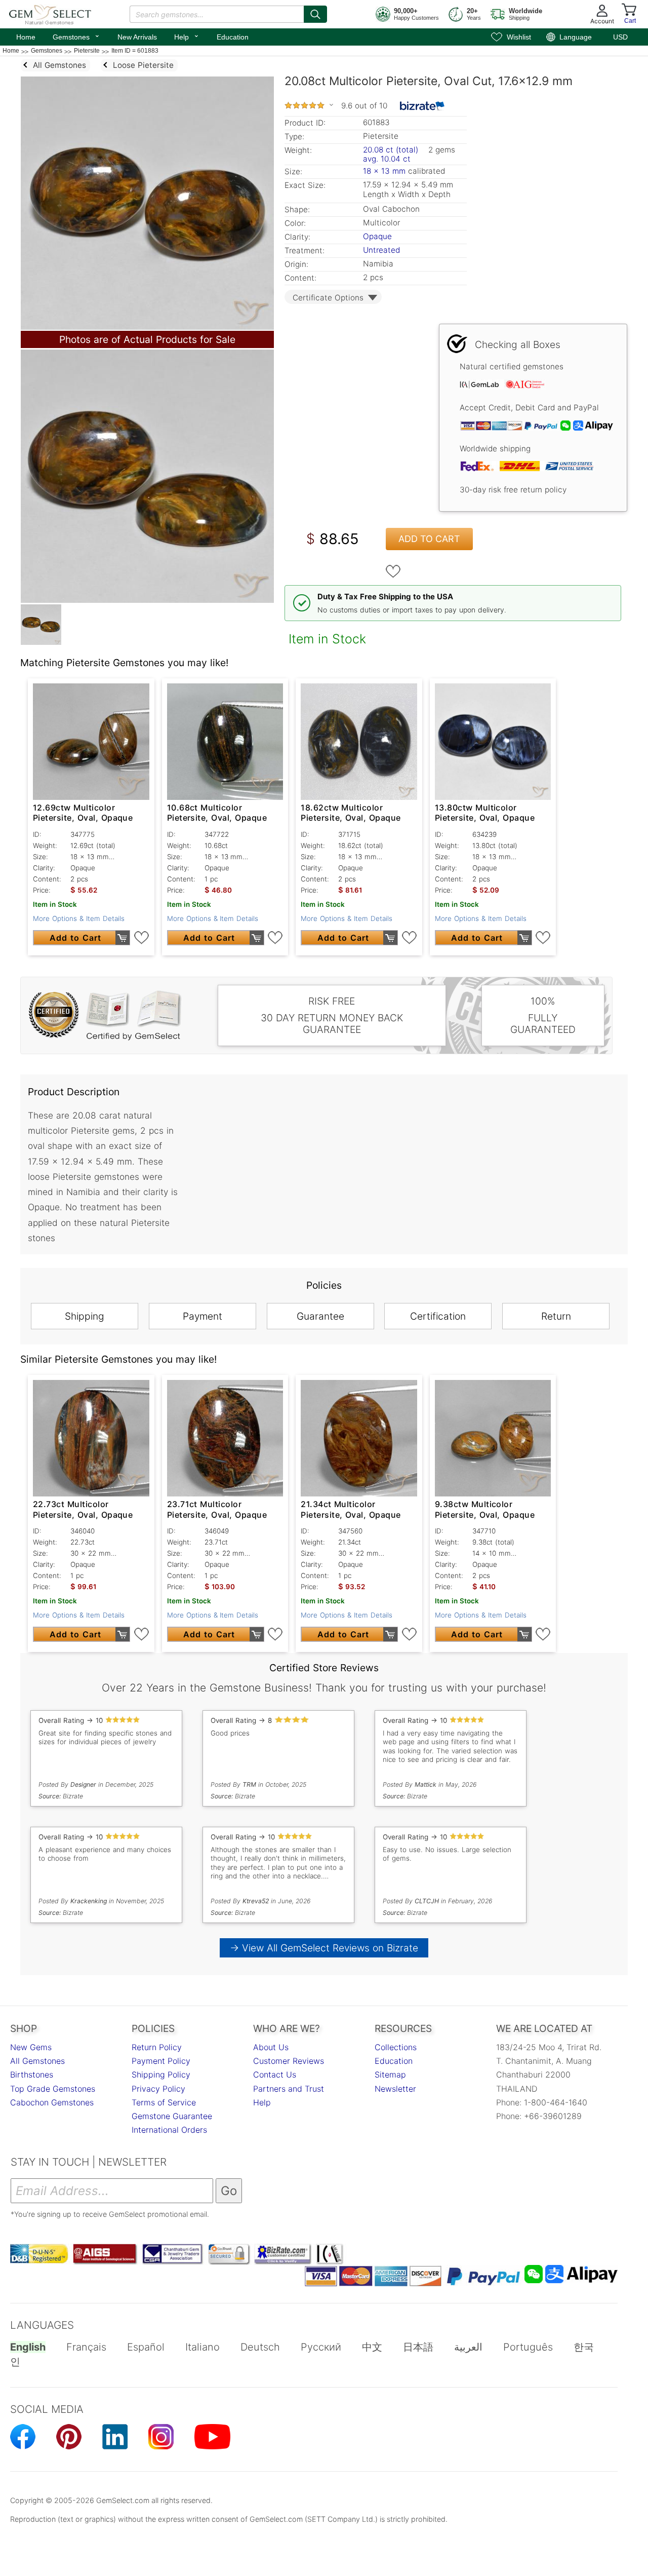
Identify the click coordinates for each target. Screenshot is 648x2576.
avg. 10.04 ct (387, 159)
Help (187, 36)
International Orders (169, 2130)
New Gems (31, 2047)
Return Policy (157, 2047)
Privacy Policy (158, 2089)
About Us (271, 2047)
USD (620, 37)
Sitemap (390, 2074)
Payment (202, 1316)
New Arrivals (137, 37)
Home (26, 37)
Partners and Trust (289, 2089)
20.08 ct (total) (391, 150)
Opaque (377, 236)
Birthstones (32, 2074)
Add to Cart (429, 539)
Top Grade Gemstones (53, 2089)
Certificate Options (328, 298)
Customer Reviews (289, 2061)
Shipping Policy (161, 2074)
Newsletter (395, 2089)
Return (556, 1316)
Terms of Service (164, 2102)
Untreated (381, 250)
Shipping (85, 1316)
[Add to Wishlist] (393, 571)
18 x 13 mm (384, 171)
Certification (438, 1316)
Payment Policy (161, 2061)
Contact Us (275, 2074)
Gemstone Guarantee (172, 2116)
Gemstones (76, 36)
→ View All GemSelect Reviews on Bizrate (324, 1948)
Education (233, 37)
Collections (396, 2047)
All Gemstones (37, 2061)
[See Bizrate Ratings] (422, 106)
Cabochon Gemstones (52, 2102)
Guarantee (320, 1316)
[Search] (315, 14)
